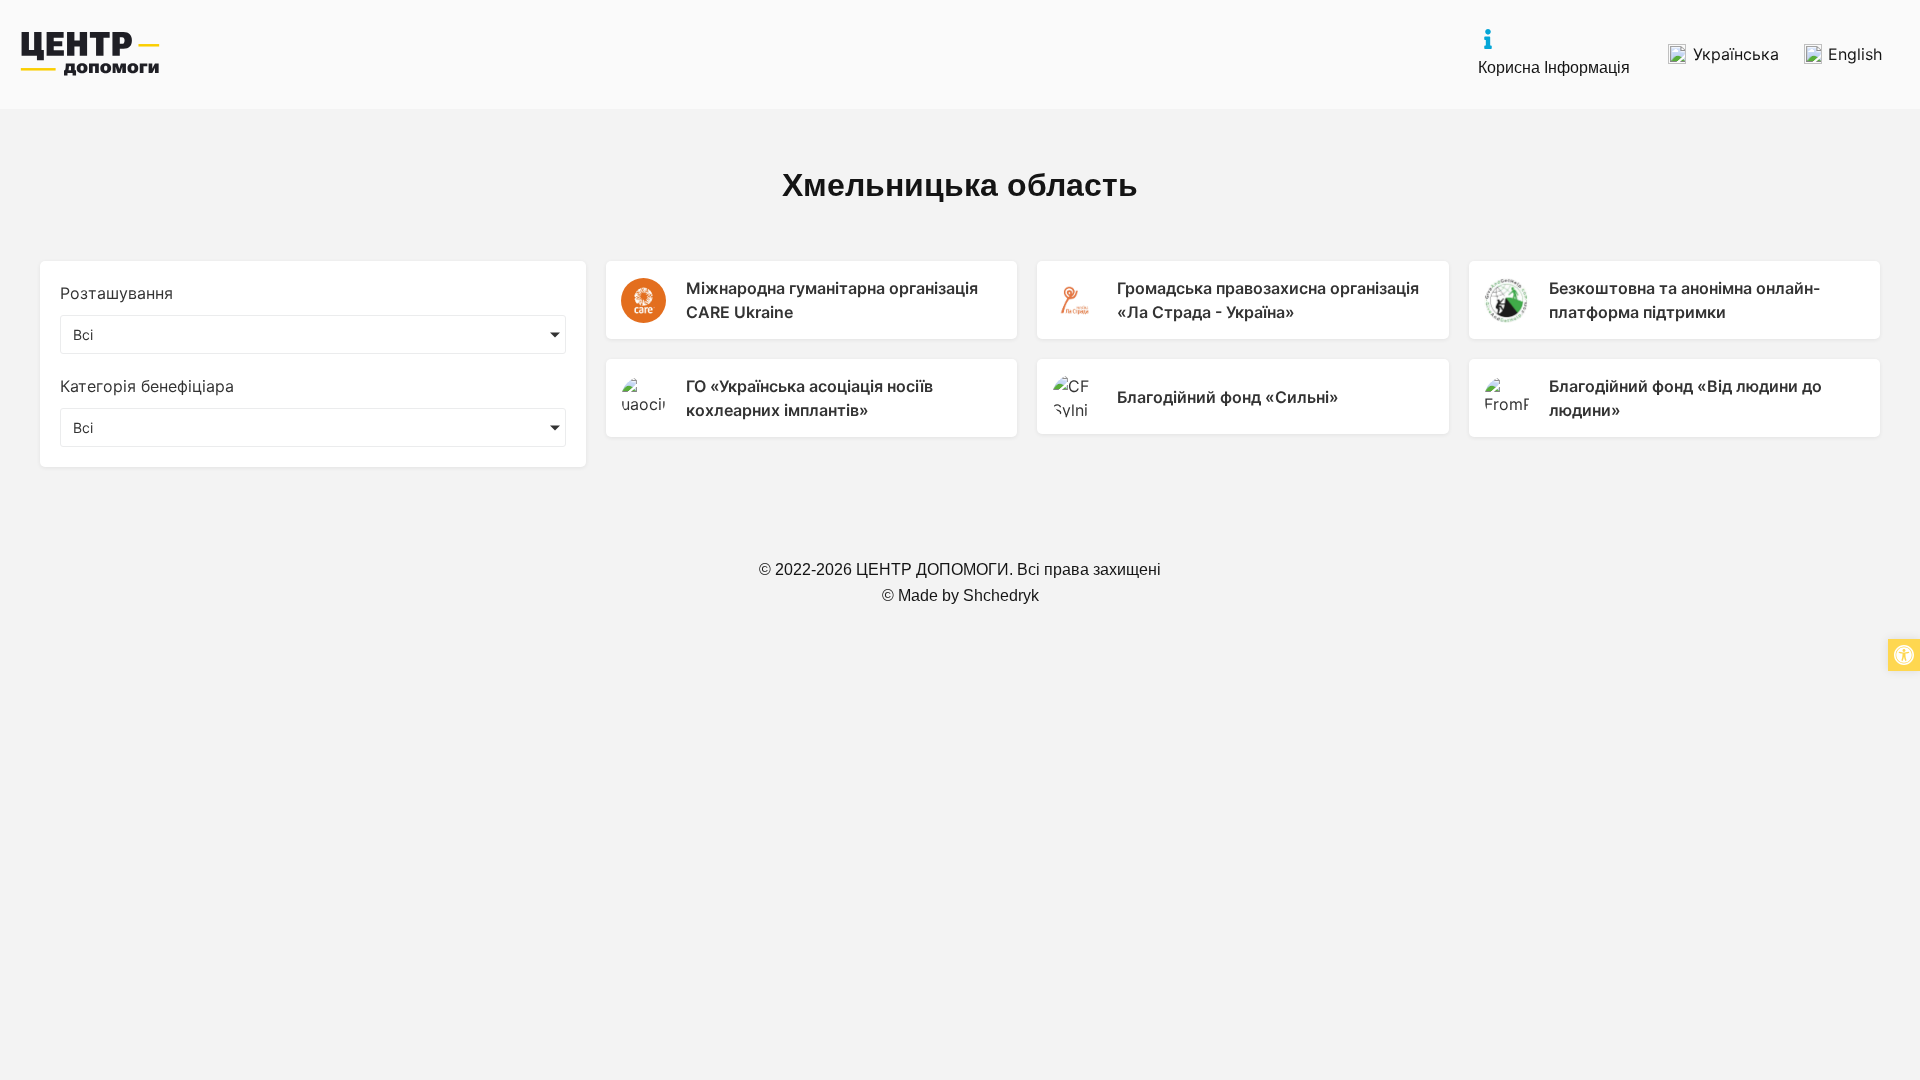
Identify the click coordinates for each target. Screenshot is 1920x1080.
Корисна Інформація (1554, 67)
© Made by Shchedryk (960, 595)
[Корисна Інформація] (1488, 39)
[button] (1904, 655)
